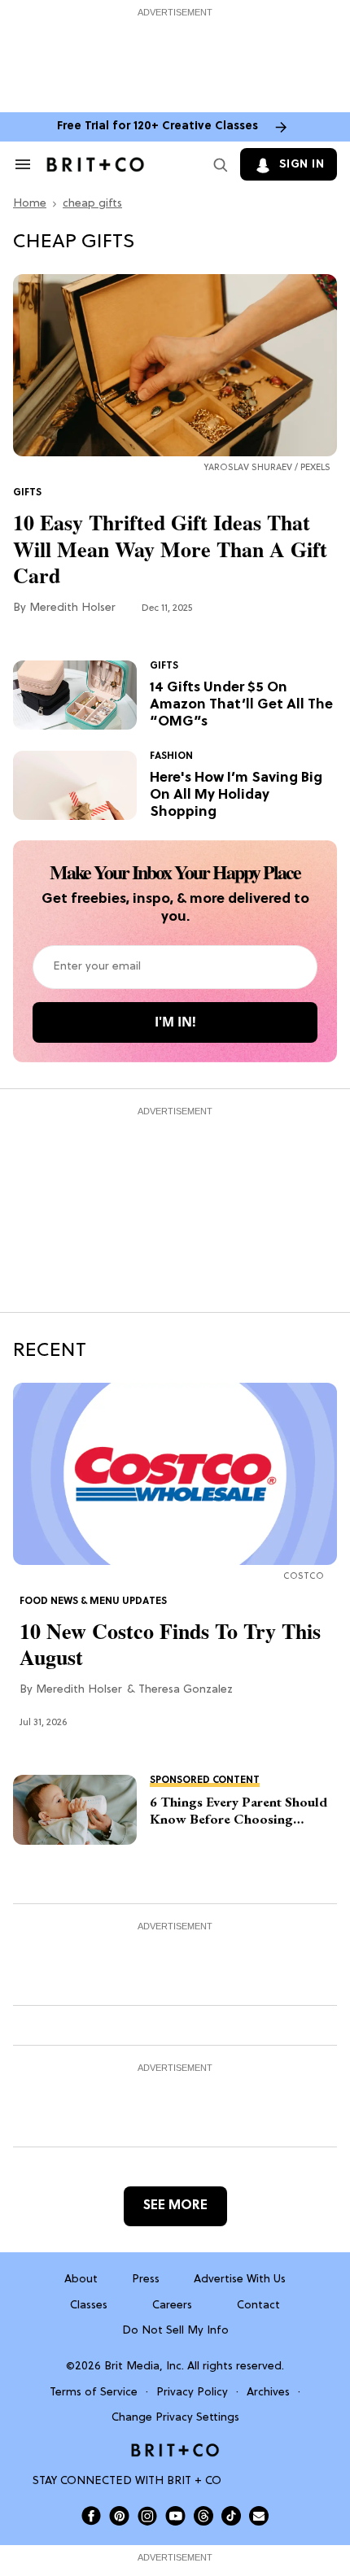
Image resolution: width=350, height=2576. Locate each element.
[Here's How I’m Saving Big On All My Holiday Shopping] (75, 786)
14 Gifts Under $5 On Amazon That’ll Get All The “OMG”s (241, 705)
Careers (172, 2306)
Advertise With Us (240, 2280)
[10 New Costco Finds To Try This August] (175, 1474)
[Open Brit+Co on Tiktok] (231, 2516)
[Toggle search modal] (217, 164)
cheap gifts (92, 204)
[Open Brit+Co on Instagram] (147, 2516)
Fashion (171, 756)
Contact (258, 2306)
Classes (89, 2306)
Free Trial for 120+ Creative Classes (157, 126)
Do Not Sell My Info (175, 2331)
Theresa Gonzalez (186, 1690)
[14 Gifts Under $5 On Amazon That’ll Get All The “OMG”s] (75, 695)
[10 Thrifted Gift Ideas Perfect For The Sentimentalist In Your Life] (175, 366)
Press (146, 2280)
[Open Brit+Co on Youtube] (175, 2515)
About (81, 2280)
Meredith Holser (72, 608)
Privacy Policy (192, 2393)
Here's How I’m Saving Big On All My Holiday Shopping (236, 795)
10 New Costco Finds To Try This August (170, 1644)
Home (30, 204)
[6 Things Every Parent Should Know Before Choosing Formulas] (75, 1810)
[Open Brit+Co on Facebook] (91, 2516)
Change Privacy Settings (175, 2418)
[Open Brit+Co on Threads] (203, 2516)
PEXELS (315, 468)
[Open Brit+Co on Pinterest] (119, 2515)
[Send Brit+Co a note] (259, 2516)
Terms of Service (94, 2393)
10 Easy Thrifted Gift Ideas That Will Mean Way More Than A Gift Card (170, 549)
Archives (268, 2393)
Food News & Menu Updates (93, 1602)
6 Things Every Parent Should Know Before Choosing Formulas (238, 1811)
